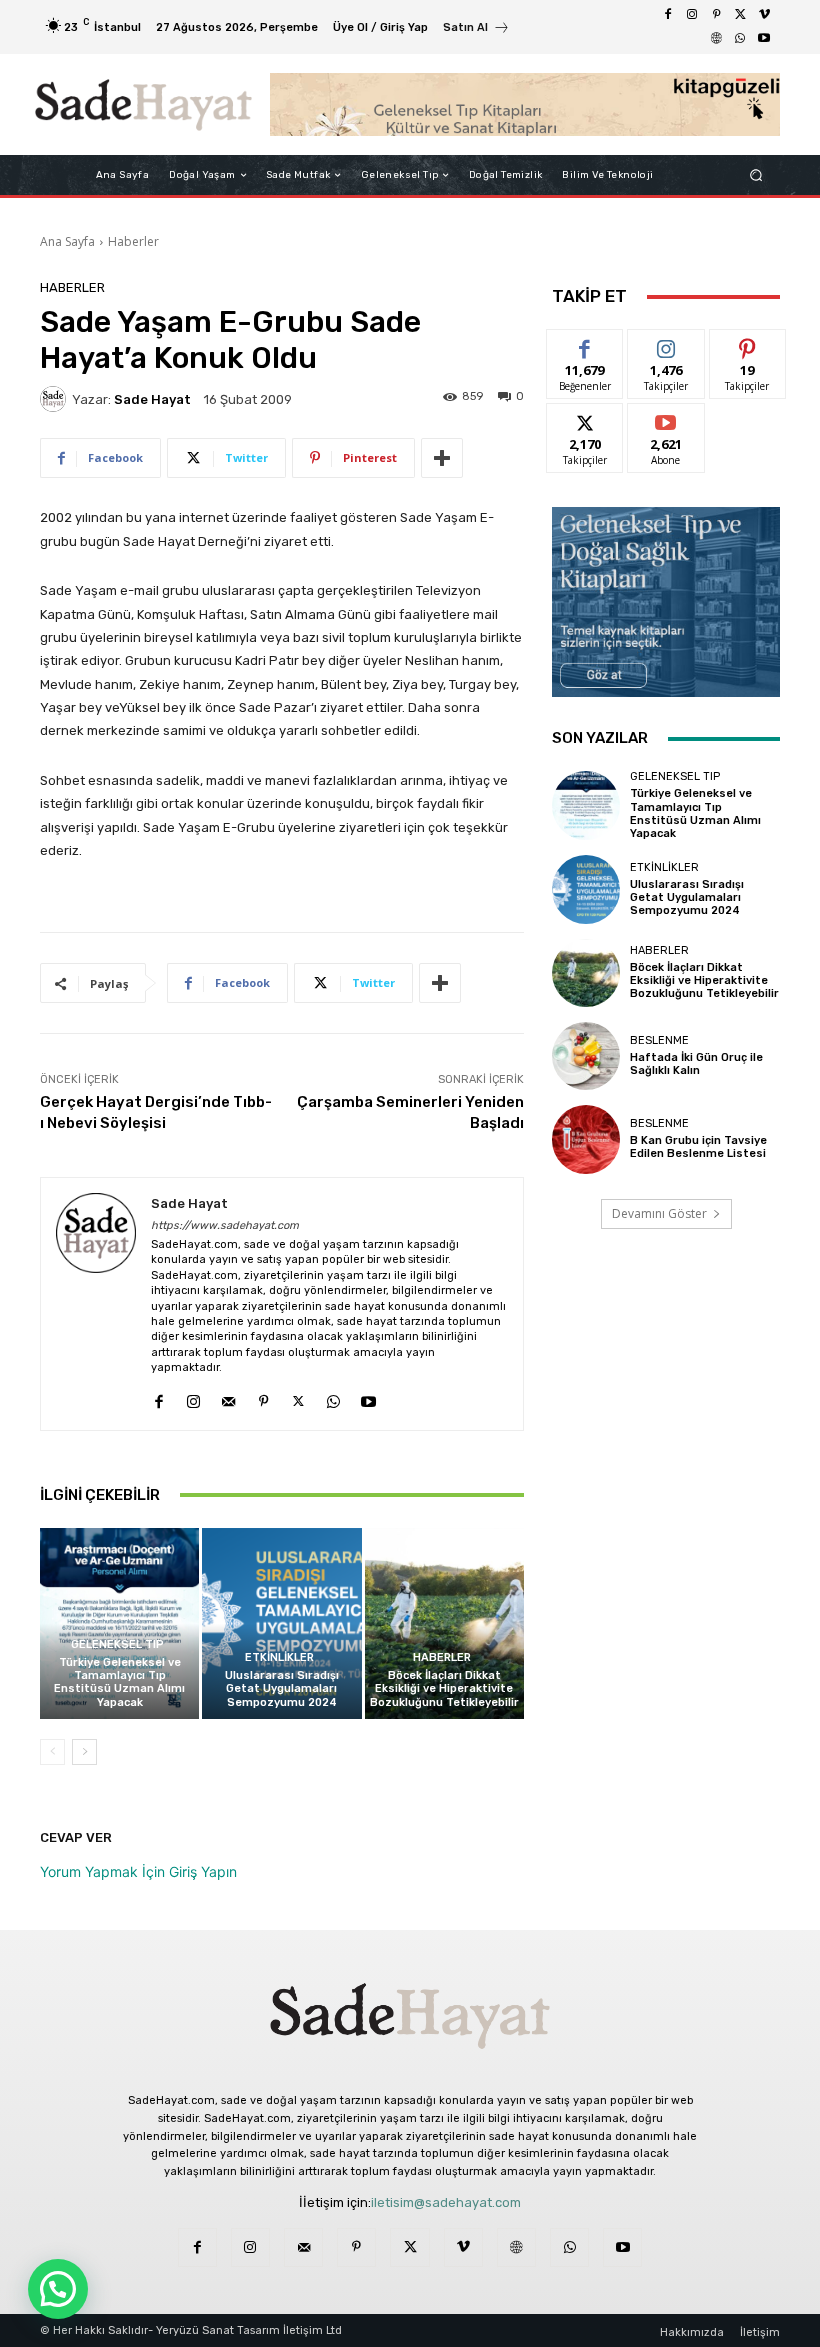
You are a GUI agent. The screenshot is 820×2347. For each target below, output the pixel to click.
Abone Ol (666, 418)
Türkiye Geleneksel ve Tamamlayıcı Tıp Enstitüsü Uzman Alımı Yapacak (119, 1682)
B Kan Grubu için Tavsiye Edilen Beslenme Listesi (698, 1147)
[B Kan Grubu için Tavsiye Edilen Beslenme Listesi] (586, 1139)
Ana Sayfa (67, 241)
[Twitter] (740, 15)
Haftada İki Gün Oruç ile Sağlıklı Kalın (696, 1064)
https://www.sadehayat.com (225, 1225)
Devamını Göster (659, 1213)
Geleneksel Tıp (117, 1644)
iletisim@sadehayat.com (446, 2202)
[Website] (716, 39)
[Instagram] (692, 15)
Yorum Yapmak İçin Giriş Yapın (138, 1871)
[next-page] (84, 1752)
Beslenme (659, 1040)
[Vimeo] (764, 15)
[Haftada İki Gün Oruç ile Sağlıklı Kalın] (586, 1056)
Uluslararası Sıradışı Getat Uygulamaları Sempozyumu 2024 (282, 1688)
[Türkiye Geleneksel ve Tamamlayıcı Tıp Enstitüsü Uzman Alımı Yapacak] (119, 1623)
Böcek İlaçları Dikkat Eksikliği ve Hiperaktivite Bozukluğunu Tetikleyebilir (444, 1688)
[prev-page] (52, 1752)
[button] (756, 175)
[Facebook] (668, 15)
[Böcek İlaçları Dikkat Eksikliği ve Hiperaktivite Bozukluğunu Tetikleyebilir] (444, 1623)
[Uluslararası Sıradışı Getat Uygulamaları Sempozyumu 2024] (281, 1623)
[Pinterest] (716, 15)
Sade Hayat (152, 399)
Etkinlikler (279, 1657)
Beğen (585, 344)
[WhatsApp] (740, 39)
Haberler (133, 241)
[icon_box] (476, 29)
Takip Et (666, 344)
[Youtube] (764, 39)
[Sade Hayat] (143, 105)
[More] (442, 458)
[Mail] (228, 1397)
